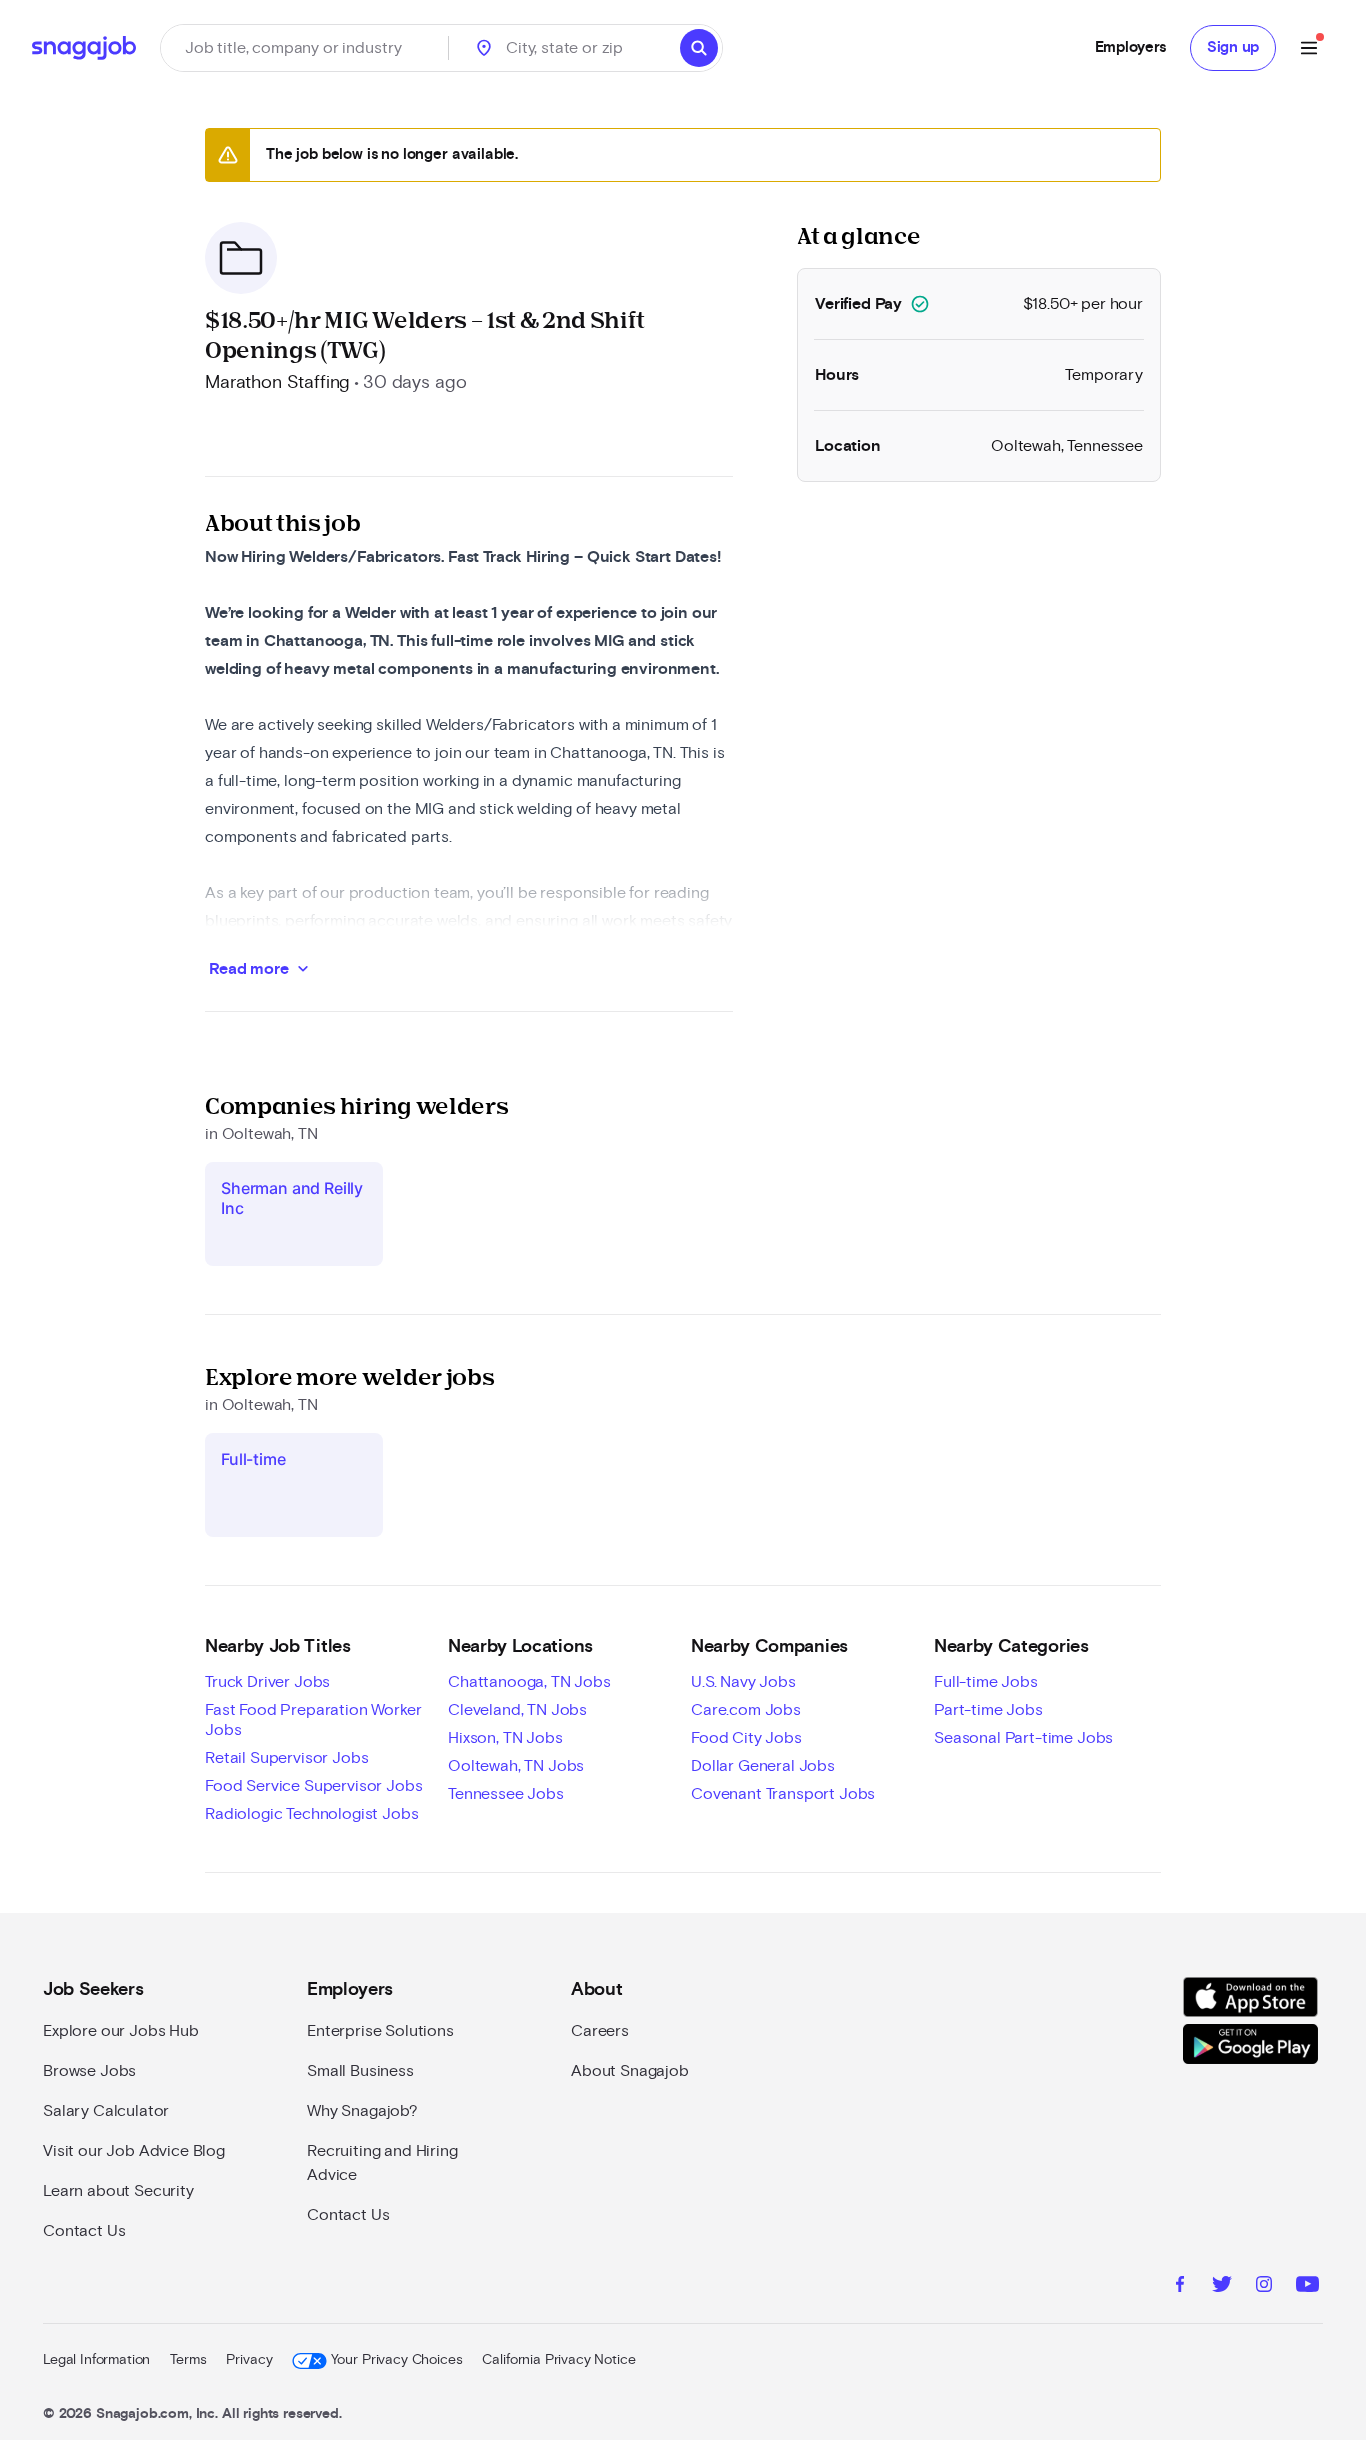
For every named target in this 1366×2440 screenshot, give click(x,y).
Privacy (249, 2360)
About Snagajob (630, 2071)
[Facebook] (1180, 2287)
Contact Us (84, 2231)
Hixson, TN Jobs (505, 1738)
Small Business (360, 2071)
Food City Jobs (746, 1738)
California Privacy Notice (558, 2360)
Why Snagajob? (362, 2111)
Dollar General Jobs (763, 1766)
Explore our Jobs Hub (121, 2031)
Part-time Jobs (988, 1710)
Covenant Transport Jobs (783, 1794)
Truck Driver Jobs (267, 1682)
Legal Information (96, 2360)
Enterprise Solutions (380, 2031)
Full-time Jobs (986, 1682)
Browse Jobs (89, 2071)
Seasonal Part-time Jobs (1023, 1738)
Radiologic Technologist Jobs (312, 1814)
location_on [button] (484, 48)
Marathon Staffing (277, 383)
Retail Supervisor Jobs (286, 1758)
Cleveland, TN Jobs (517, 1710)
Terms (188, 2360)
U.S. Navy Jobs (743, 1682)
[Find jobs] (699, 48)
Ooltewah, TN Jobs (516, 1766)
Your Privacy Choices (396, 2360)
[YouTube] (1307, 2287)
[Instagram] (1264, 2287)
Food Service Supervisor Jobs (314, 1786)
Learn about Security (118, 2191)
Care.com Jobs (746, 1710)
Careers (600, 2031)
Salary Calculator (106, 2111)
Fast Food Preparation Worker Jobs (313, 1720)
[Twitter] (1222, 2287)
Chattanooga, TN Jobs (529, 1682)
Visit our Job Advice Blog (134, 2151)
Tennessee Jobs (506, 1794)
